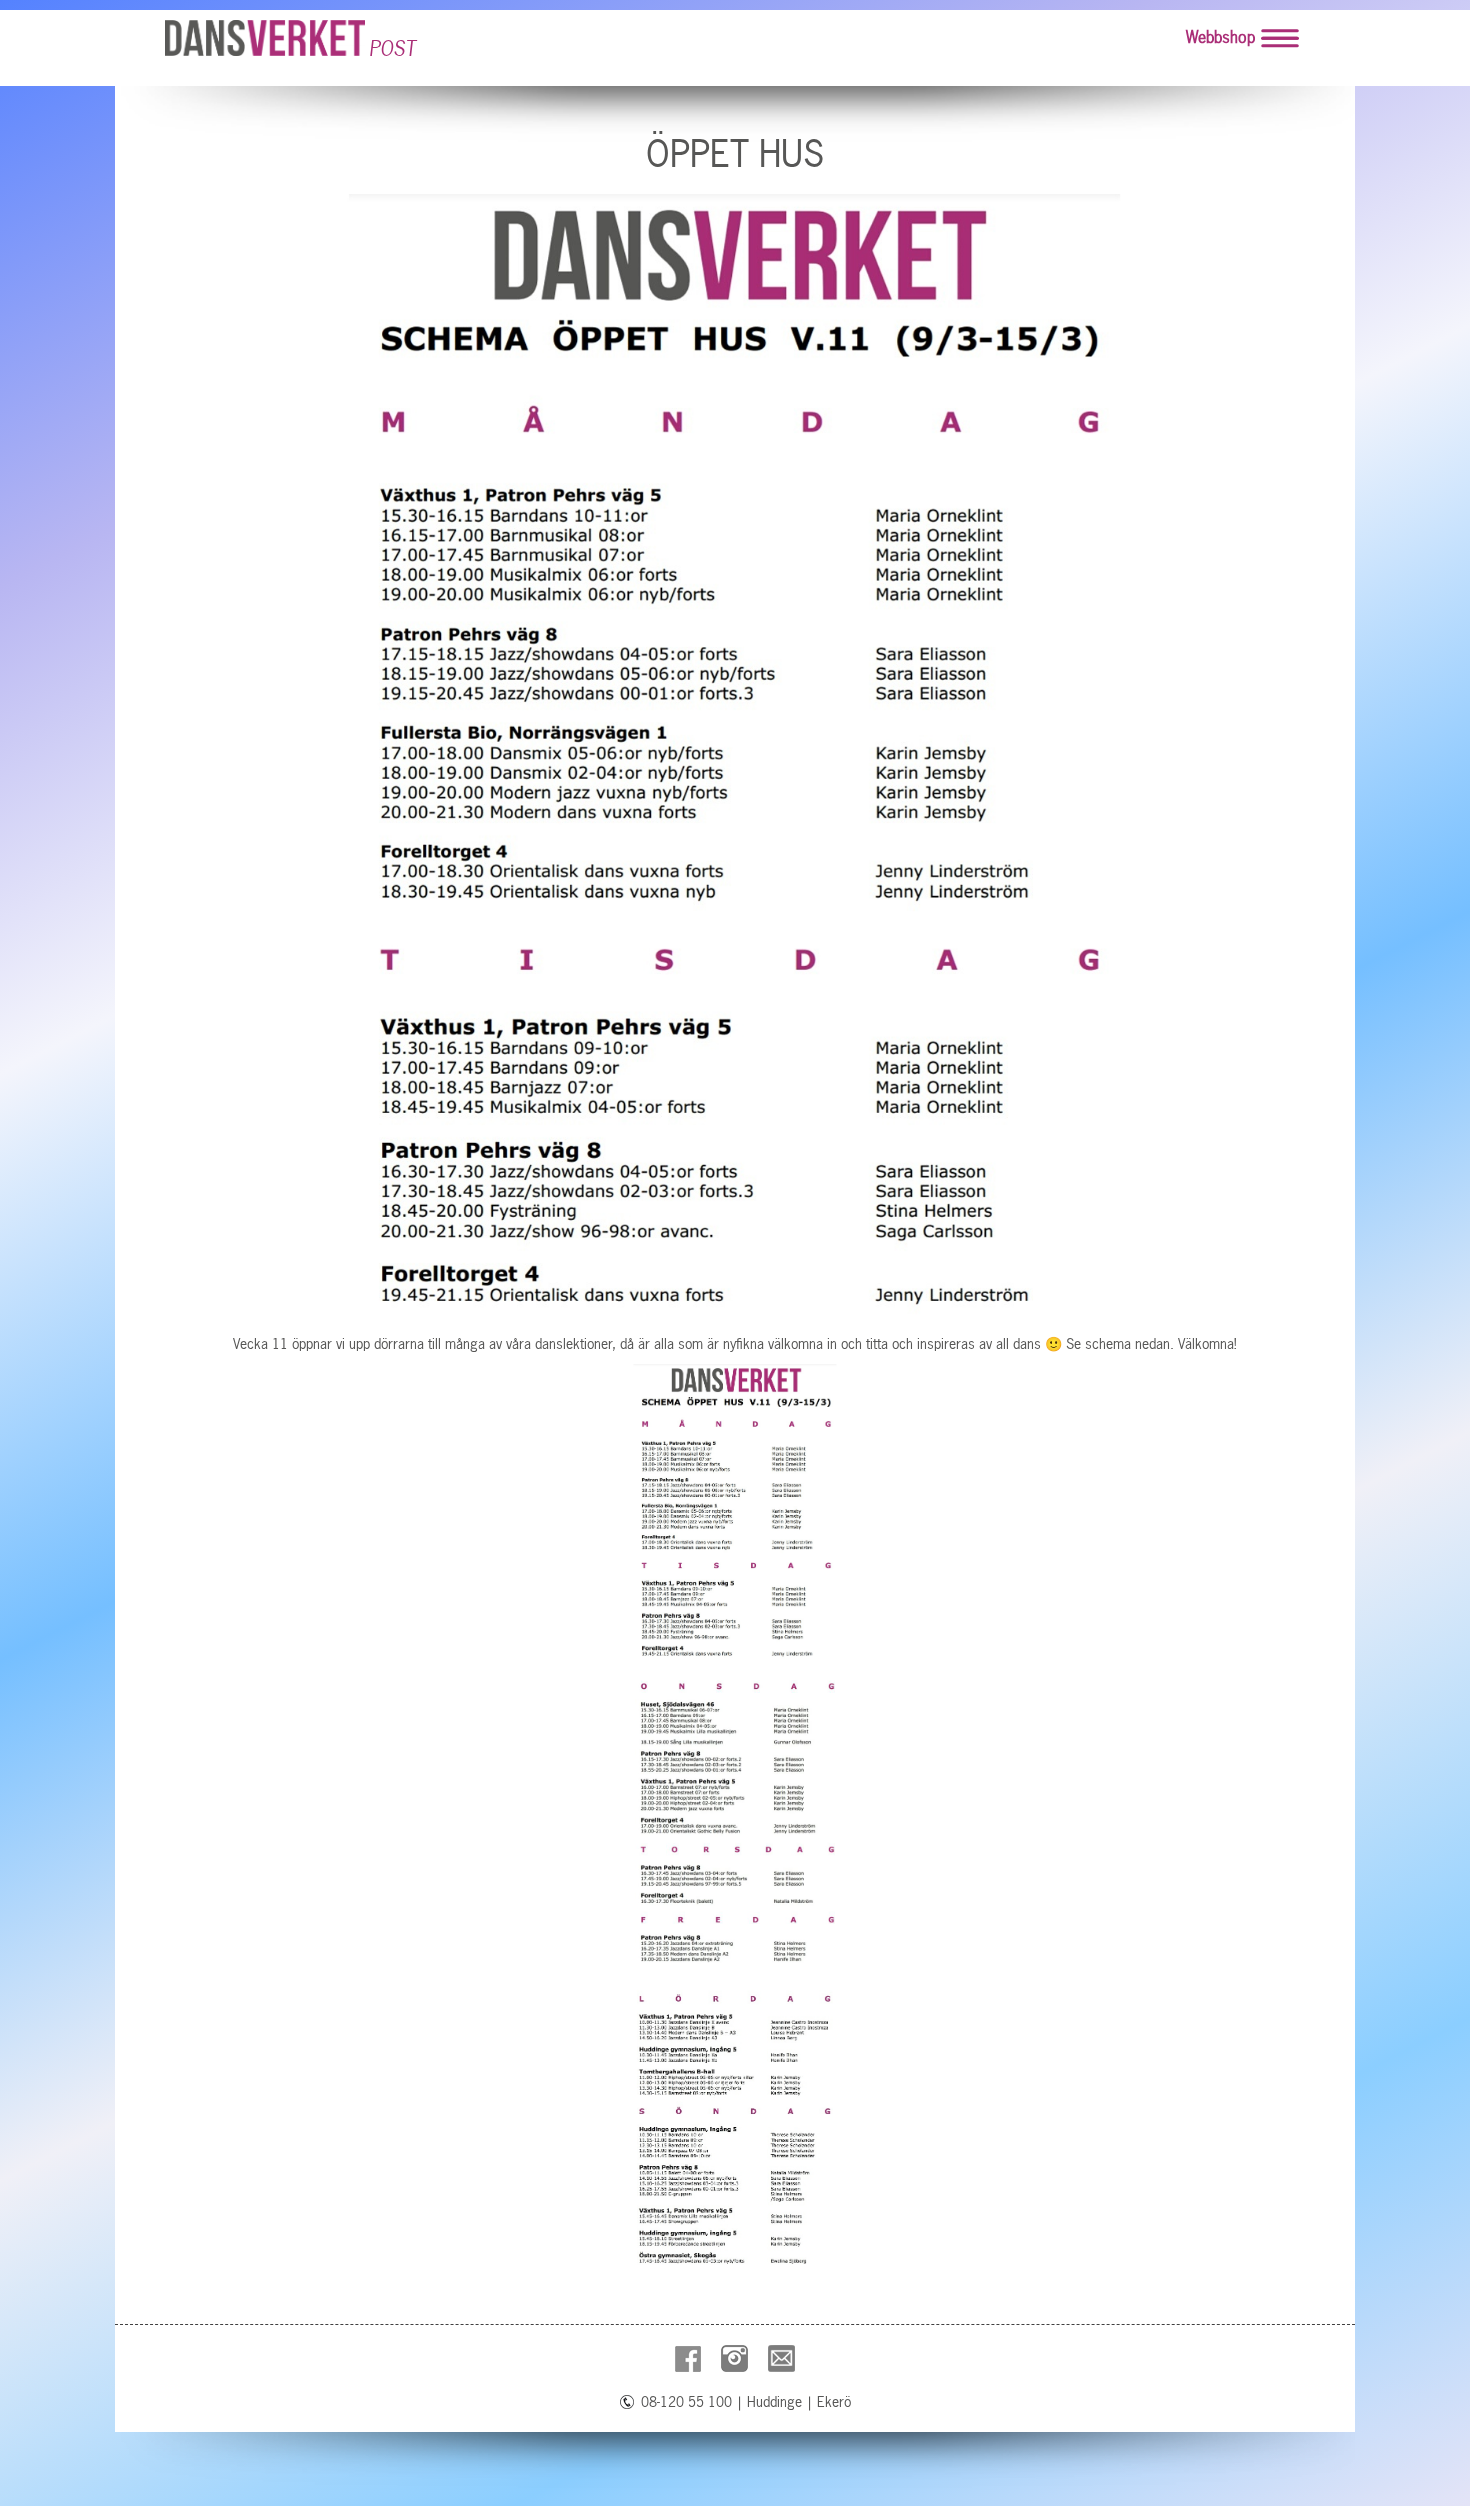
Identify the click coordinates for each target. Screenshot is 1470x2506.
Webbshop (1220, 37)
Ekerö (834, 2402)
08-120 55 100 (686, 2402)
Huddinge (774, 2402)
